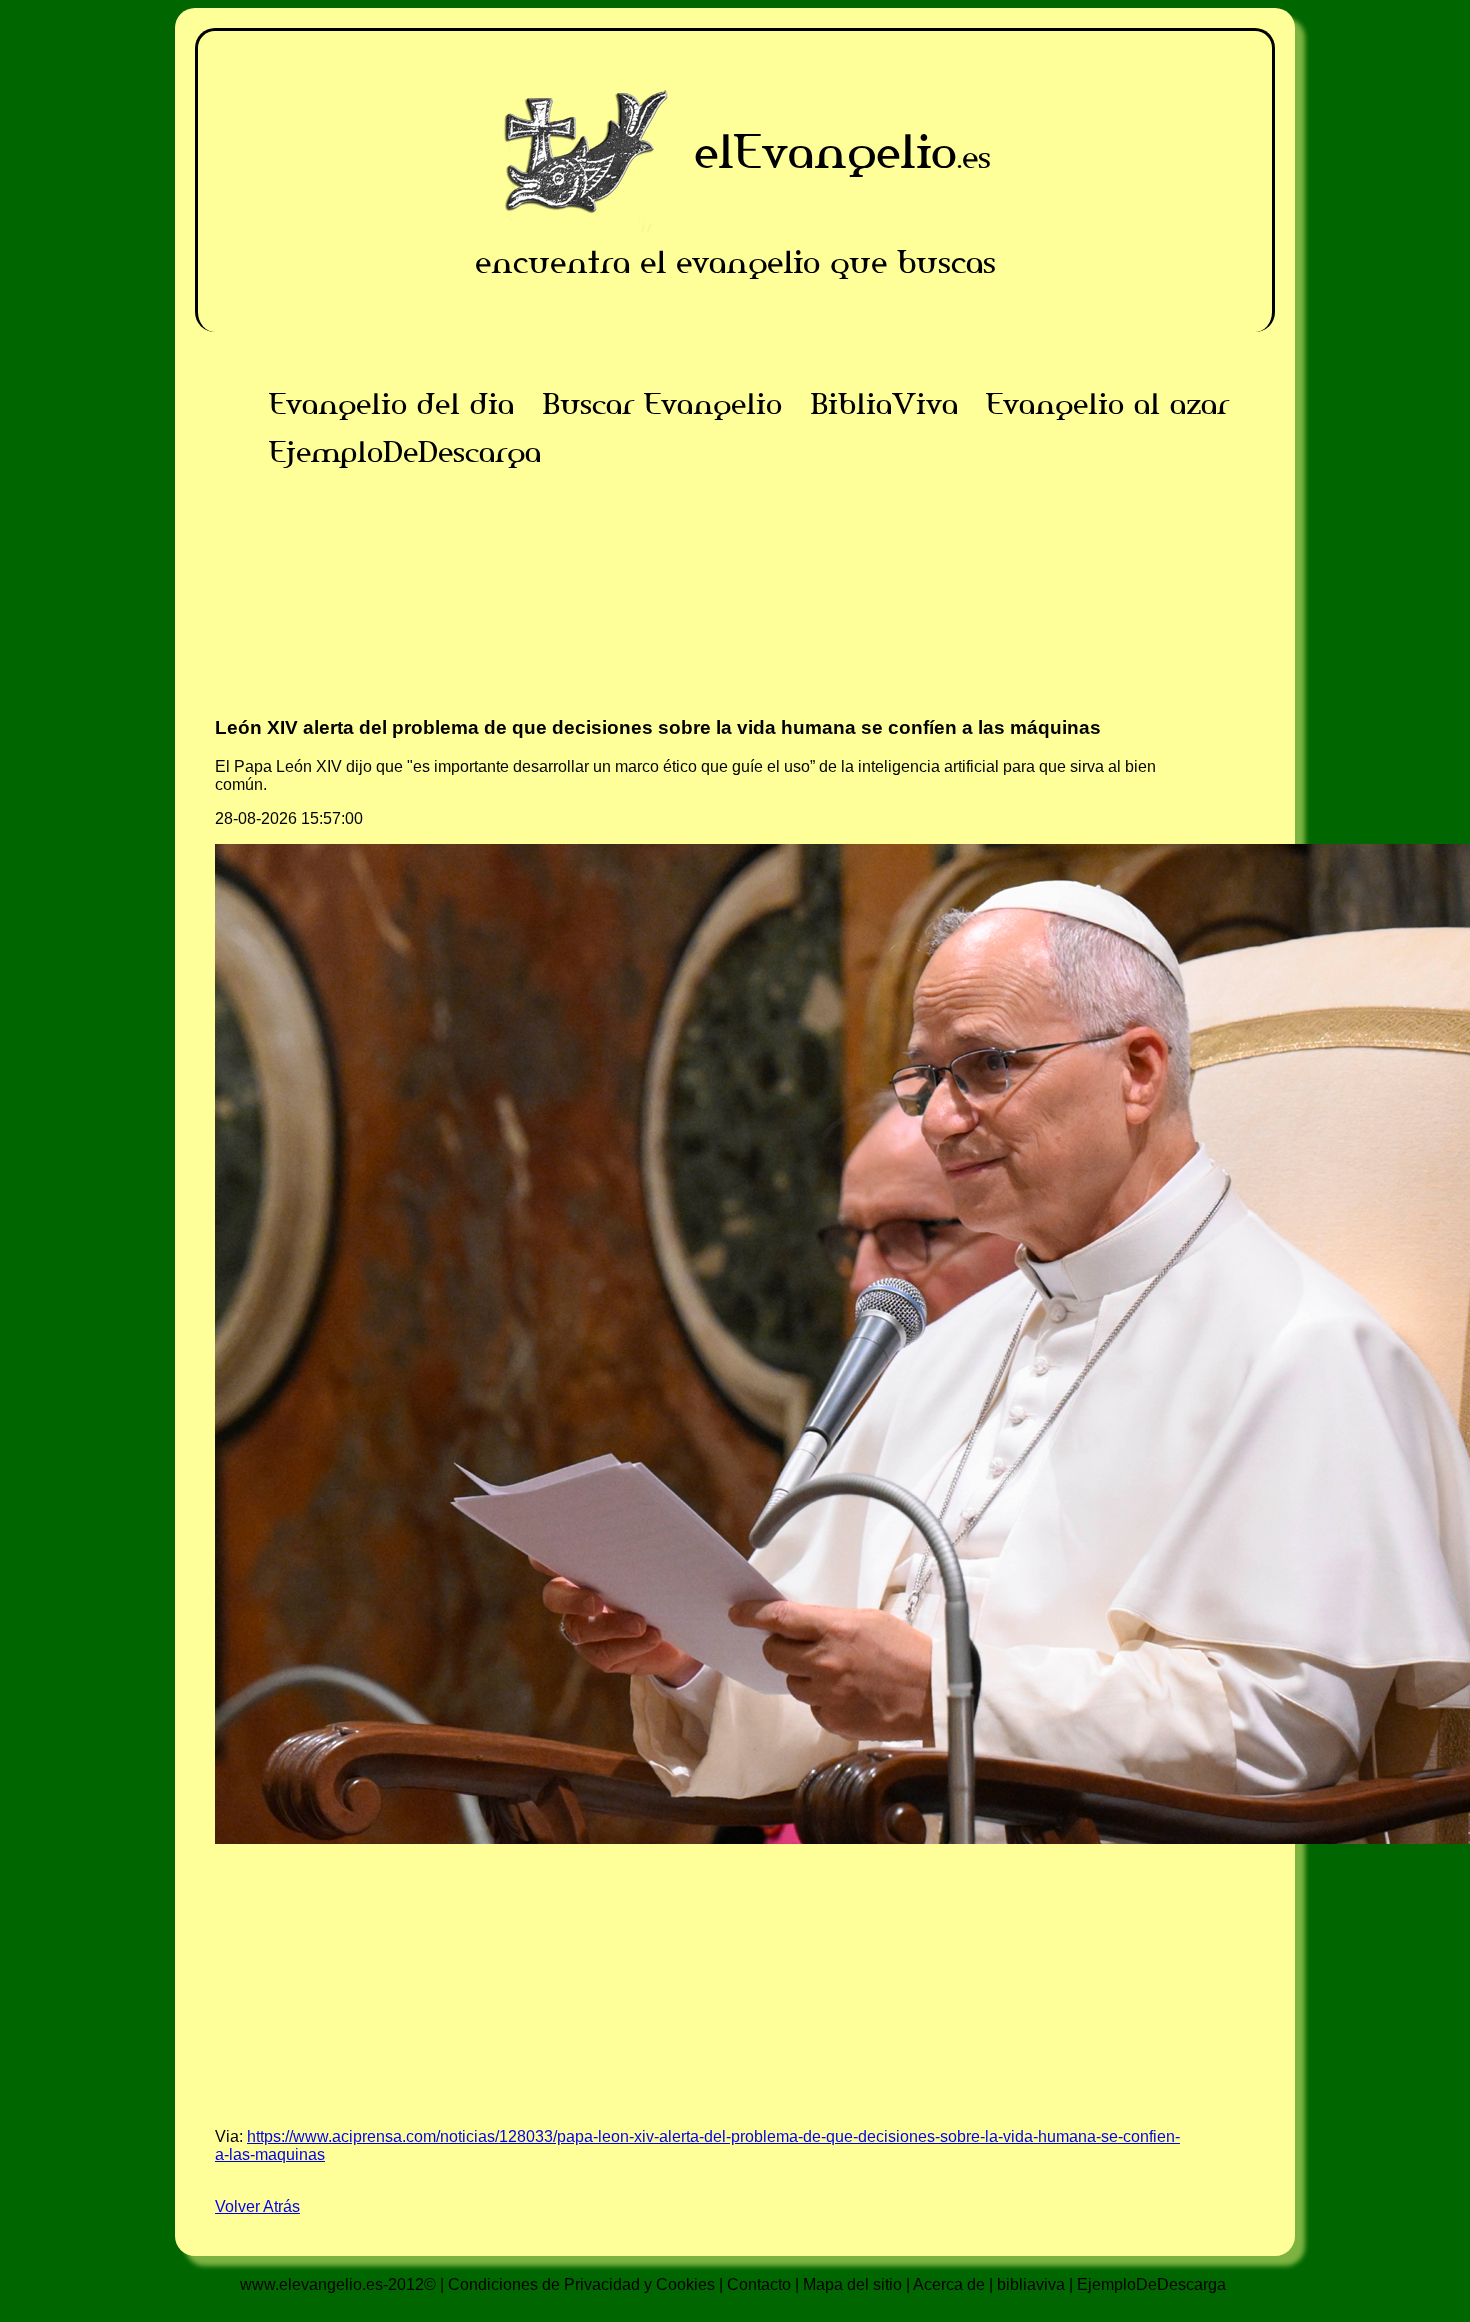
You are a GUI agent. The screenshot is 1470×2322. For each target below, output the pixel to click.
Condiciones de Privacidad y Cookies (581, 2284)
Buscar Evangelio (662, 404)
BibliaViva (884, 404)
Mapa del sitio (852, 2284)
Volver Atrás (257, 2206)
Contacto (759, 2284)
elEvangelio (825, 151)
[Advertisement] (735, 616)
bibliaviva (1031, 2284)
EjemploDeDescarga (405, 452)
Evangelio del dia (391, 404)
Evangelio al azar (1107, 404)
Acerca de (949, 2284)
